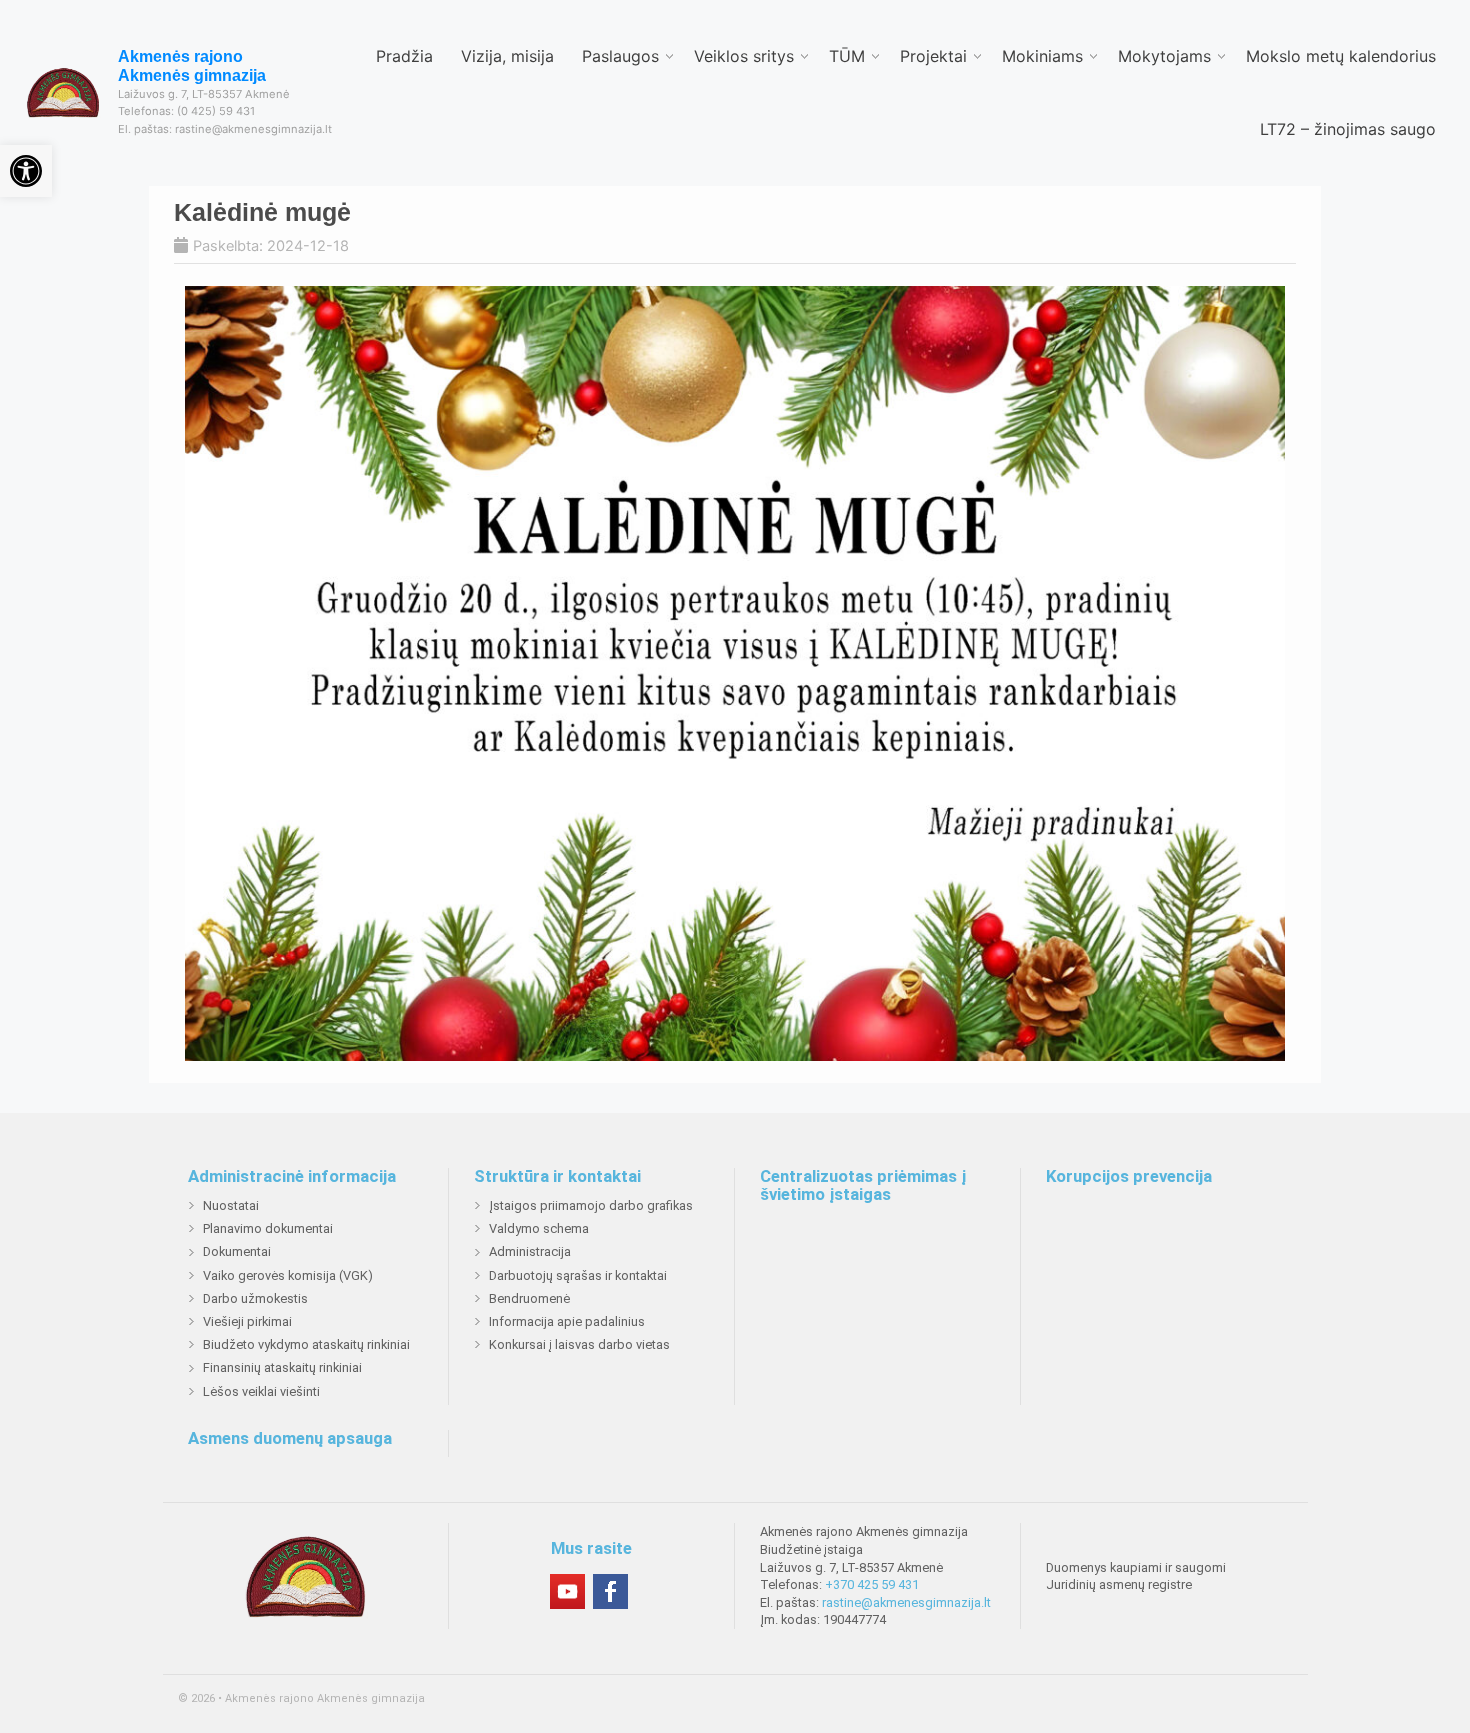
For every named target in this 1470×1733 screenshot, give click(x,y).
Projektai (933, 56)
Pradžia (404, 56)
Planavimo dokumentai (268, 1228)
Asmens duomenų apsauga (290, 1439)
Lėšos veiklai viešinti (261, 1391)
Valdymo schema (539, 1228)
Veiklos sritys (744, 56)
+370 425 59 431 (872, 1584)
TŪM (847, 56)
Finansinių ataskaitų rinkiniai (282, 1367)
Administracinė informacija (292, 1177)
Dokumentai (237, 1251)
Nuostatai (231, 1205)
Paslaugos (620, 56)
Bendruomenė (529, 1298)
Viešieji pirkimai (247, 1321)
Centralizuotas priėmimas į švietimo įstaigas (863, 1185)
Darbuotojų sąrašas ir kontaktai (578, 1275)
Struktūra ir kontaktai (557, 1177)
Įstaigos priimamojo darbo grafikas (591, 1205)
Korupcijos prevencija (1129, 1177)
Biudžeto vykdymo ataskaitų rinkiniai (306, 1344)
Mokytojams (1164, 56)
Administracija (530, 1251)
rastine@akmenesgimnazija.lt (906, 1602)
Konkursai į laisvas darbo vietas (579, 1344)
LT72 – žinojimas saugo (1348, 129)
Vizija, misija (507, 56)
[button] (26, 171)
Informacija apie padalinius (567, 1321)
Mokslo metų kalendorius (1341, 56)
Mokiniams (1042, 56)
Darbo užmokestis (255, 1298)
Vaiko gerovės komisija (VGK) (288, 1275)
